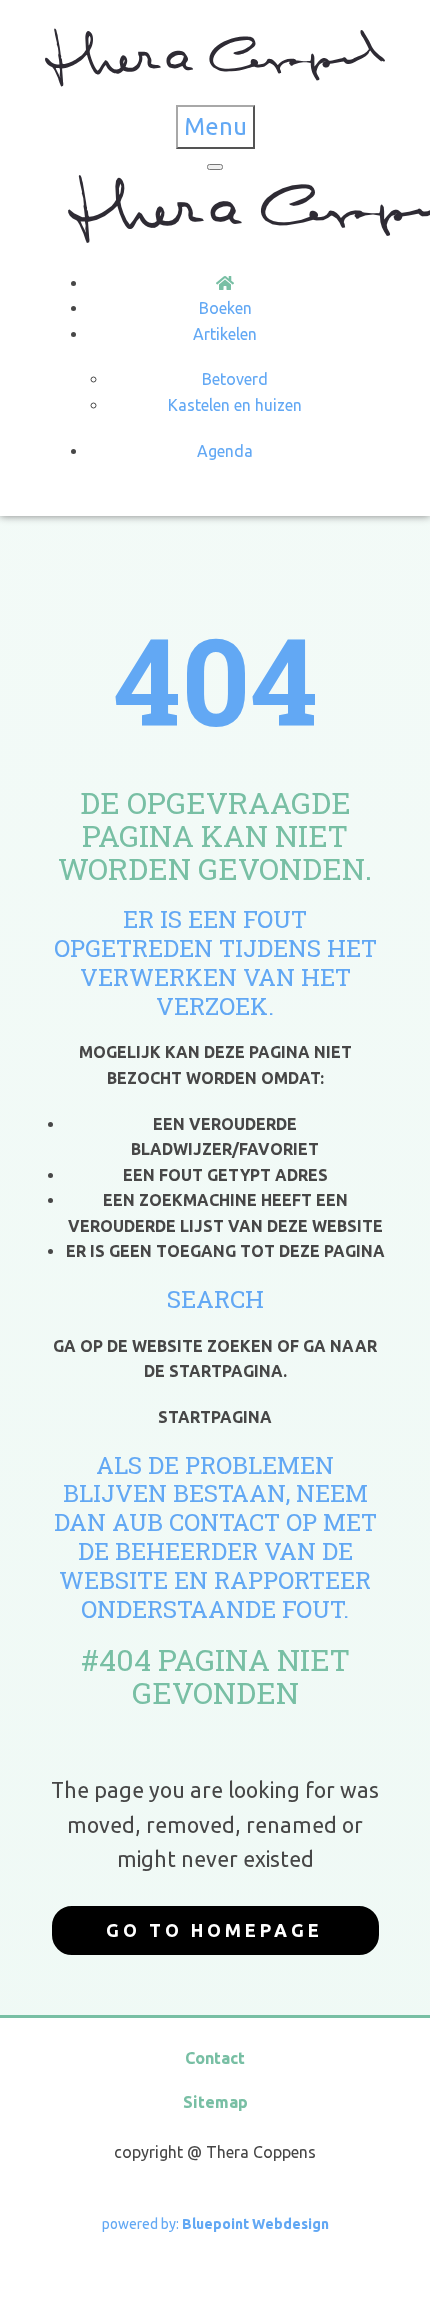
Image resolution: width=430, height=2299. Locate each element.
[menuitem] (225, 283)
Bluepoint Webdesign (255, 2224)
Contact (215, 2058)
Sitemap (215, 2102)
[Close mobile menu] (215, 167)
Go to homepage (214, 1930)
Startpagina (215, 1417)
